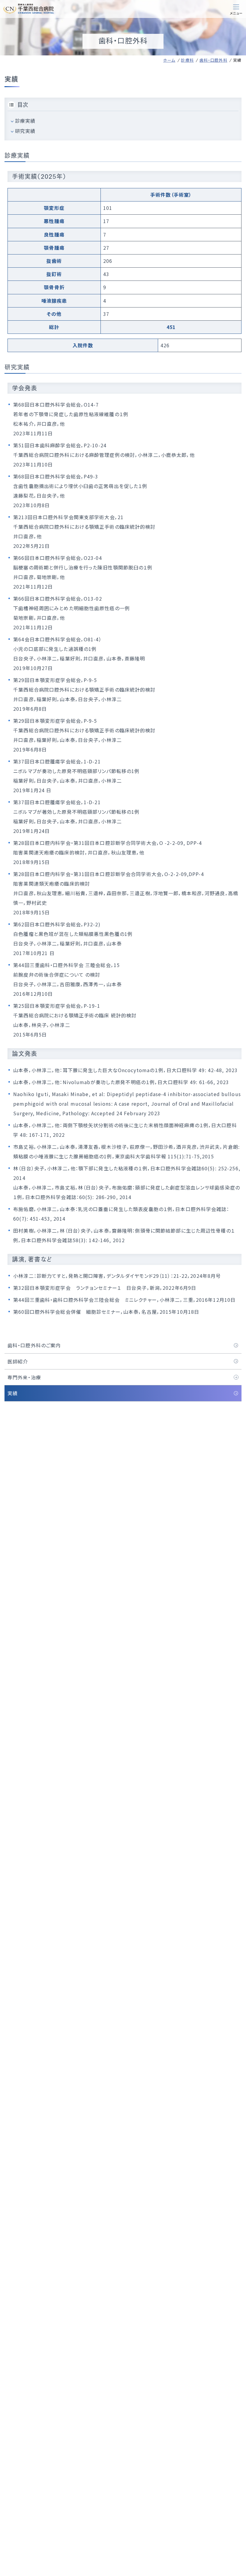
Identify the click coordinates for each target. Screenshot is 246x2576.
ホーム (169, 60)
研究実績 (25, 131)
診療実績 (25, 121)
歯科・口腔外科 (213, 60)
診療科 (187, 60)
